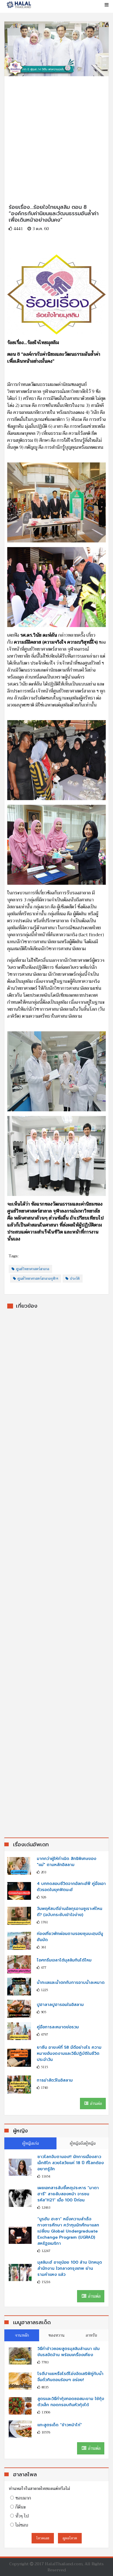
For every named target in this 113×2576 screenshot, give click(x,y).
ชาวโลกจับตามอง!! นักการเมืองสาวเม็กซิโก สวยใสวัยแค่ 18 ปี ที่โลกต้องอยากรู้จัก (71, 2163)
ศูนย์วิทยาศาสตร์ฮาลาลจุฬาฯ (38, 1279)
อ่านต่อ (95, 2103)
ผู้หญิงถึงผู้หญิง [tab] (83, 2143)
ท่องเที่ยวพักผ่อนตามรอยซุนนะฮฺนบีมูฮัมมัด (70, 1937)
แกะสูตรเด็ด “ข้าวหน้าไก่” (60, 2425)
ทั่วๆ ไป (22, 2516)
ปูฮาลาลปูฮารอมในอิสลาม (60, 2005)
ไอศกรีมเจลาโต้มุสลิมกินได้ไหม (64, 1960)
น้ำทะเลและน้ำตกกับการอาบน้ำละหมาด (71, 1983)
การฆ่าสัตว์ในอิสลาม (55, 2080)
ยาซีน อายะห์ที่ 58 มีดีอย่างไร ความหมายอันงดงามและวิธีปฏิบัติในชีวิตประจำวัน (69, 2053)
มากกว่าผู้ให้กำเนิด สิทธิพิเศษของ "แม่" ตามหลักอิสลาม (66, 1862)
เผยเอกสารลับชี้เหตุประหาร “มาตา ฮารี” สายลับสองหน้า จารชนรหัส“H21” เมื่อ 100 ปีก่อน (68, 2194)
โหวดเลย (43, 2538)
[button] (106, 5)
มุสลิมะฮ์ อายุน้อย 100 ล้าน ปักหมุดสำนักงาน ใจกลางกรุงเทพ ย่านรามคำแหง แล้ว (70, 2268)
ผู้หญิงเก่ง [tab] (31, 2143)
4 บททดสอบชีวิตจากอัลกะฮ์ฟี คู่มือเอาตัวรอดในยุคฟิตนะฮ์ (71, 1887)
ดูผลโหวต (70, 2538)
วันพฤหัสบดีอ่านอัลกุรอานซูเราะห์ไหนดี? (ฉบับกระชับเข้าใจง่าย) (70, 1912)
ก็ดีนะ (21, 2507)
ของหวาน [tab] (57, 2335)
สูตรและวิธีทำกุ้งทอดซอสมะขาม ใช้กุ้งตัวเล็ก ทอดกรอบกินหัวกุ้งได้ (71, 2402)
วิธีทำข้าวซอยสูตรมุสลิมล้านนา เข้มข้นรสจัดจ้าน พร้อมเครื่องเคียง (69, 2352)
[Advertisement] (57, 133)
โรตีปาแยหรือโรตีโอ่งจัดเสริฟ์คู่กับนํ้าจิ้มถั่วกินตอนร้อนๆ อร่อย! (70, 2377)
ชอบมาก (23, 2498)
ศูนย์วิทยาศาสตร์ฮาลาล (33, 1269)
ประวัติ (75, 1279)
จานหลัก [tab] (22, 2335)
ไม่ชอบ (22, 2525)
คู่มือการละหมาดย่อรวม (58, 2027)
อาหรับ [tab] (91, 2335)
